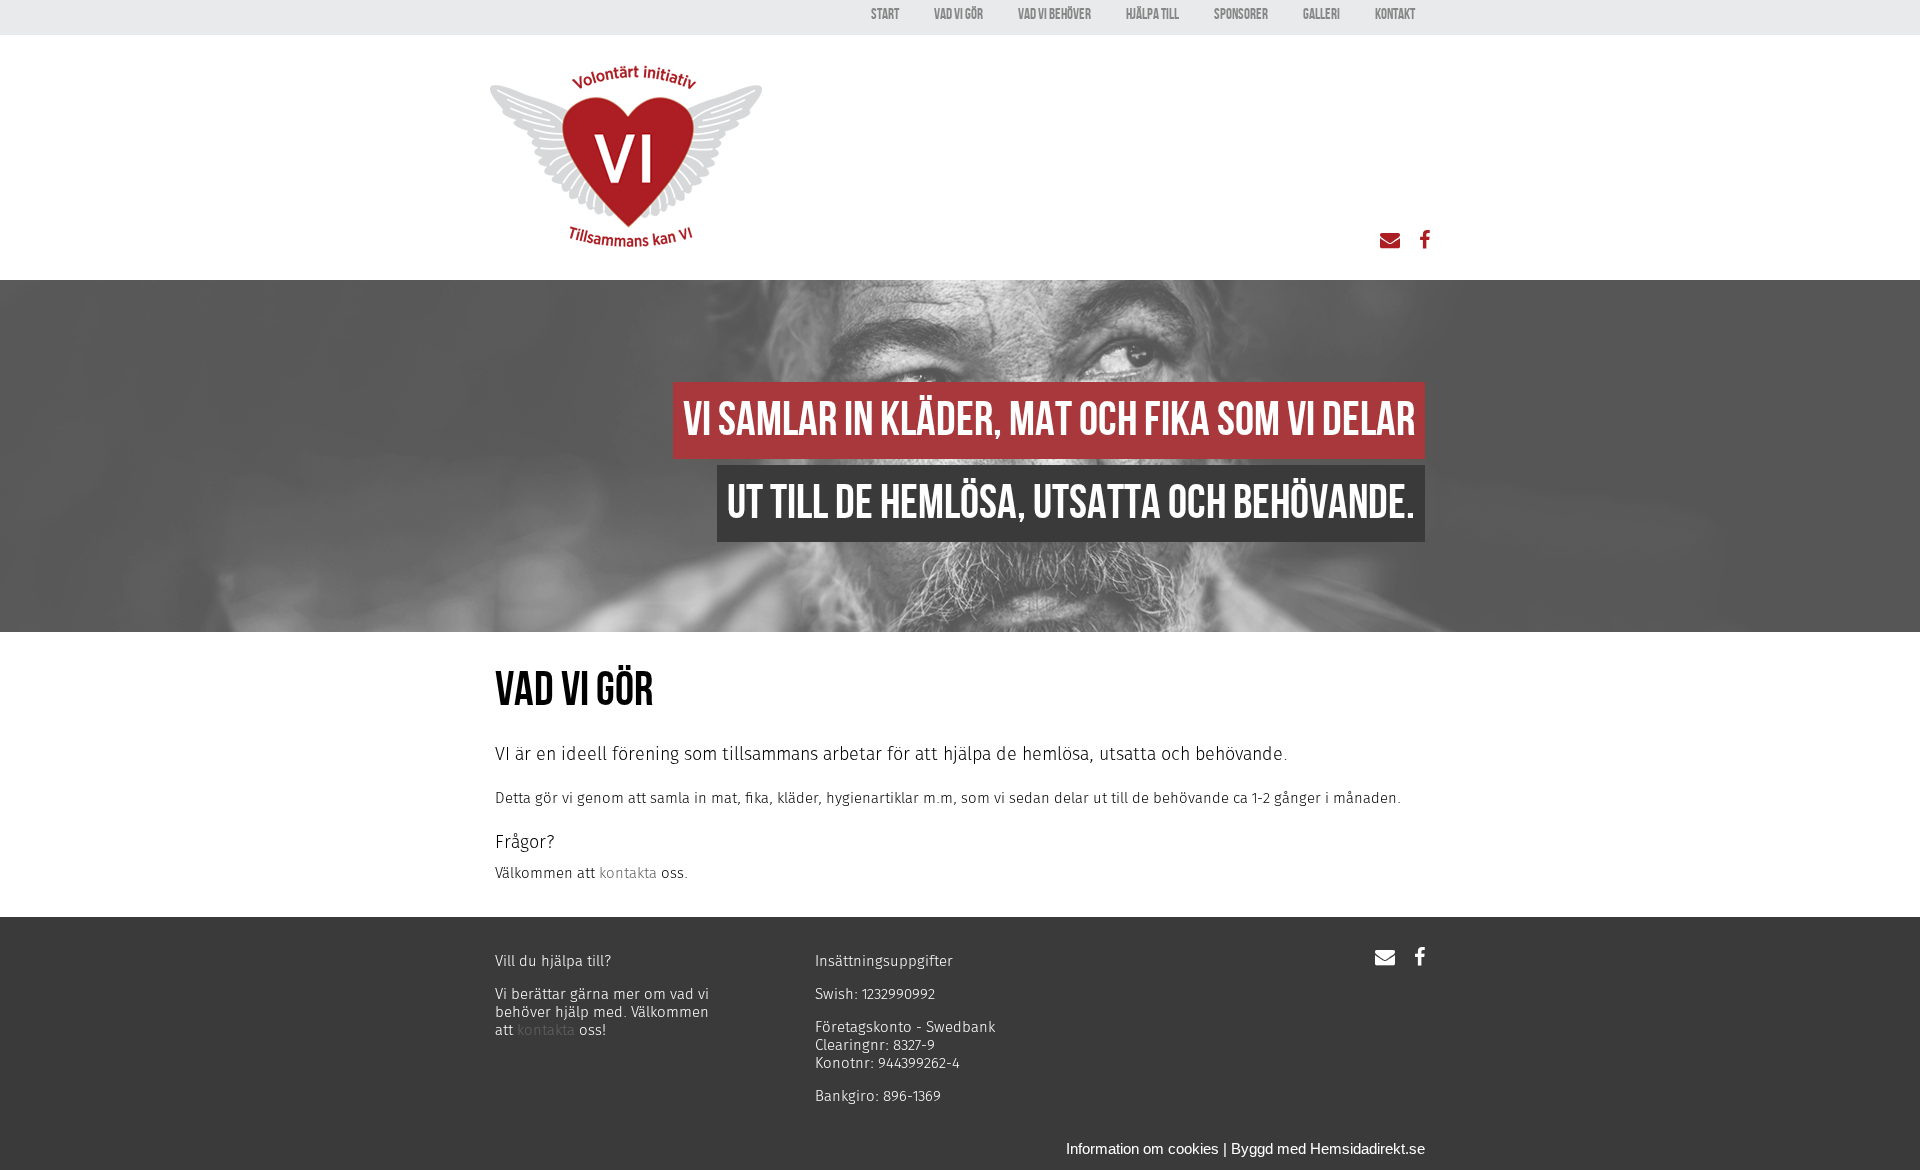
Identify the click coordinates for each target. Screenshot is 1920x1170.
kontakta (628, 873)
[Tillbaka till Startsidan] (626, 241)
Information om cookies (1142, 1148)
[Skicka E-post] (1397, 241)
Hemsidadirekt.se (1367, 1148)
